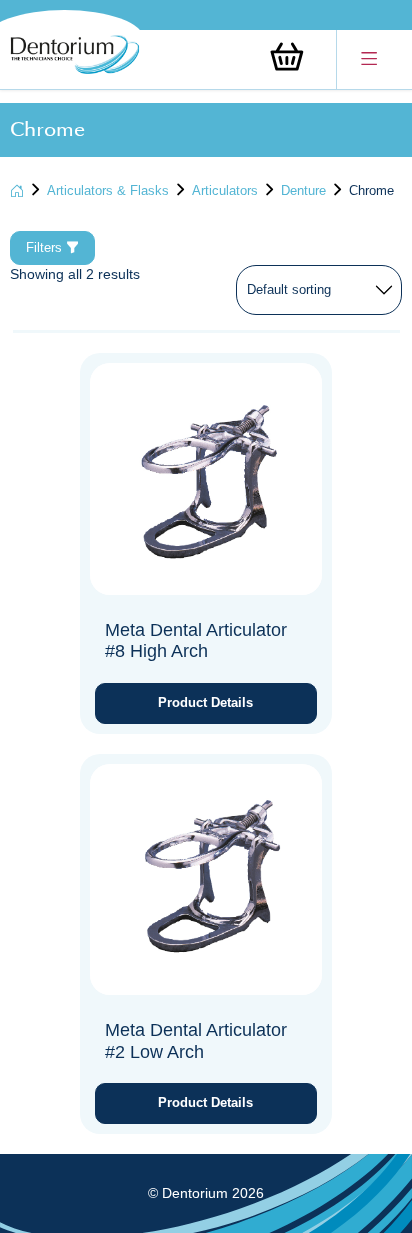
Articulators (225, 190)
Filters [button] (46, 247)
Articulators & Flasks (108, 190)
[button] (369, 59)
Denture (303, 190)
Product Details (205, 702)
